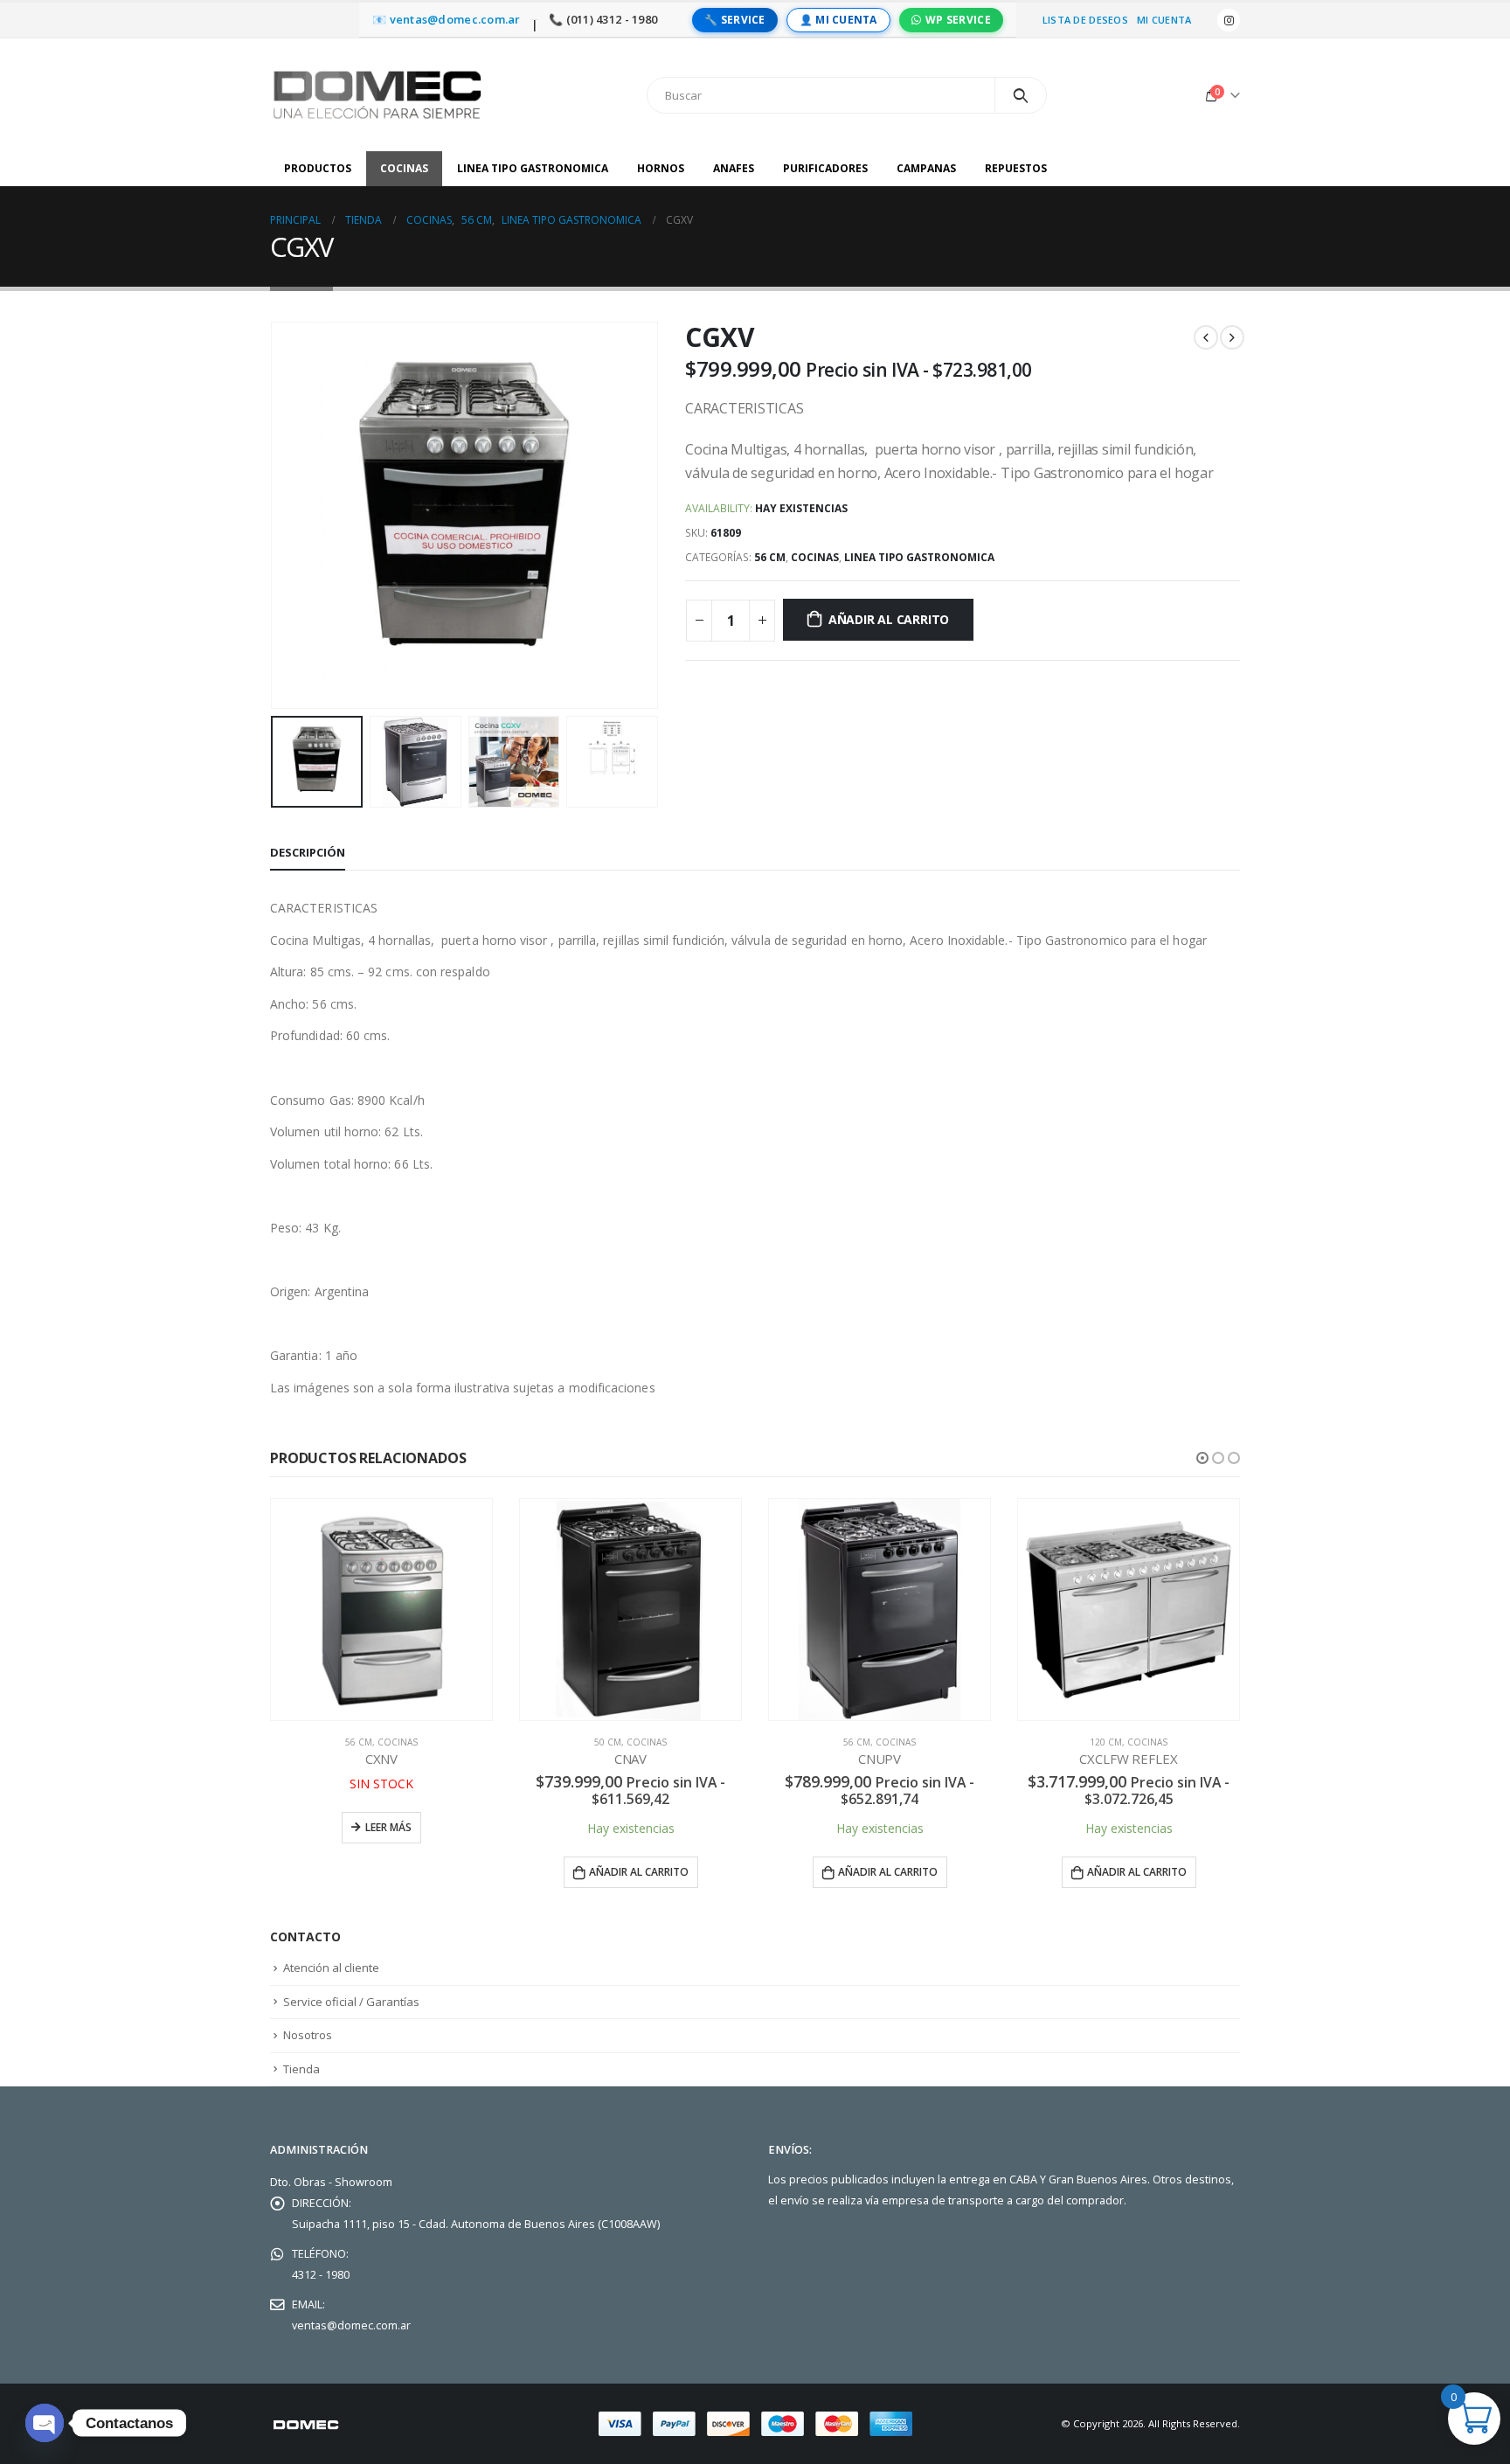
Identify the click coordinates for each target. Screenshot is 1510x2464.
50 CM (359, 1742)
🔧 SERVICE (734, 20)
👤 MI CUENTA (838, 20)
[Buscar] (1021, 95)
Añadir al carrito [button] (390, 1872)
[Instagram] (1229, 20)
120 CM (857, 1742)
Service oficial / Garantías (351, 2002)
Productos (318, 168)
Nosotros (308, 2035)
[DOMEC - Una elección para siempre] (379, 95)
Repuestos (1016, 168)
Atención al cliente (331, 1968)
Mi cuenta (1164, 20)
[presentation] (274, 516)
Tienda (301, 2069)
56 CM (770, 557)
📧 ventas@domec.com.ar (447, 20)
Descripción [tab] (308, 852)
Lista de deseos (1085, 20)
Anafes (734, 168)
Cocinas (404, 168)
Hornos (661, 168)
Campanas (926, 168)
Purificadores (825, 168)
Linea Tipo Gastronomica (533, 168)
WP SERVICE (958, 20)
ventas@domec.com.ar (351, 2325)
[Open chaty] (45, 2423)
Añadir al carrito (889, 619)
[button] (1202, 1458)
